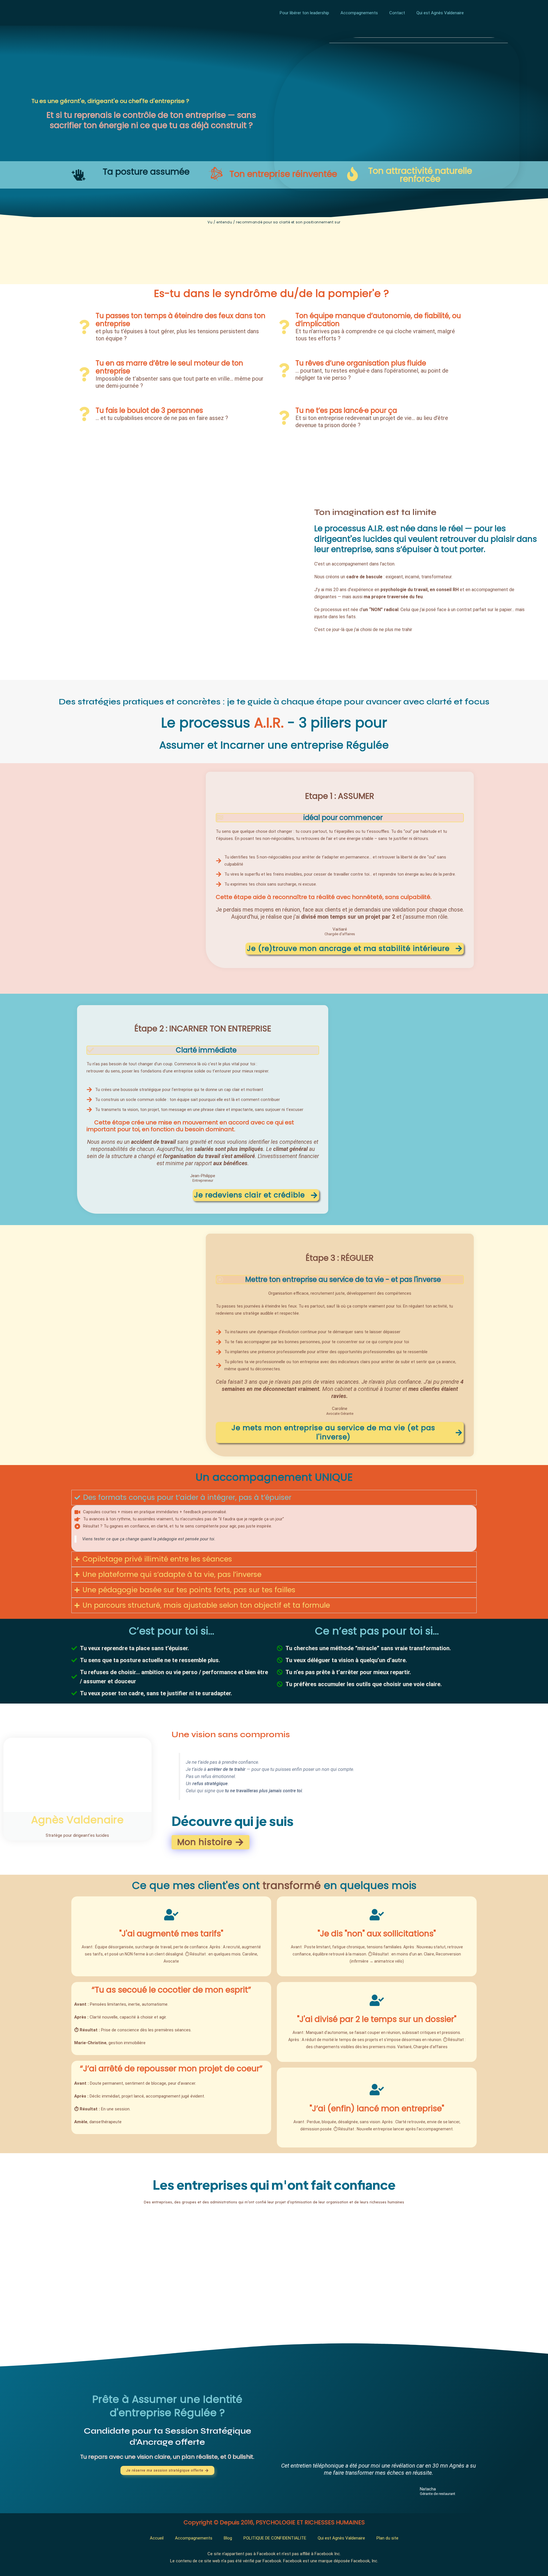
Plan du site (387, 2538)
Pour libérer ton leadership (304, 13)
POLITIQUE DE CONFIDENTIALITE (275, 2538)
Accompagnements (359, 13)
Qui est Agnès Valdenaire (440, 13)
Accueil (157, 2538)
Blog (228, 2538)
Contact (397, 13)
